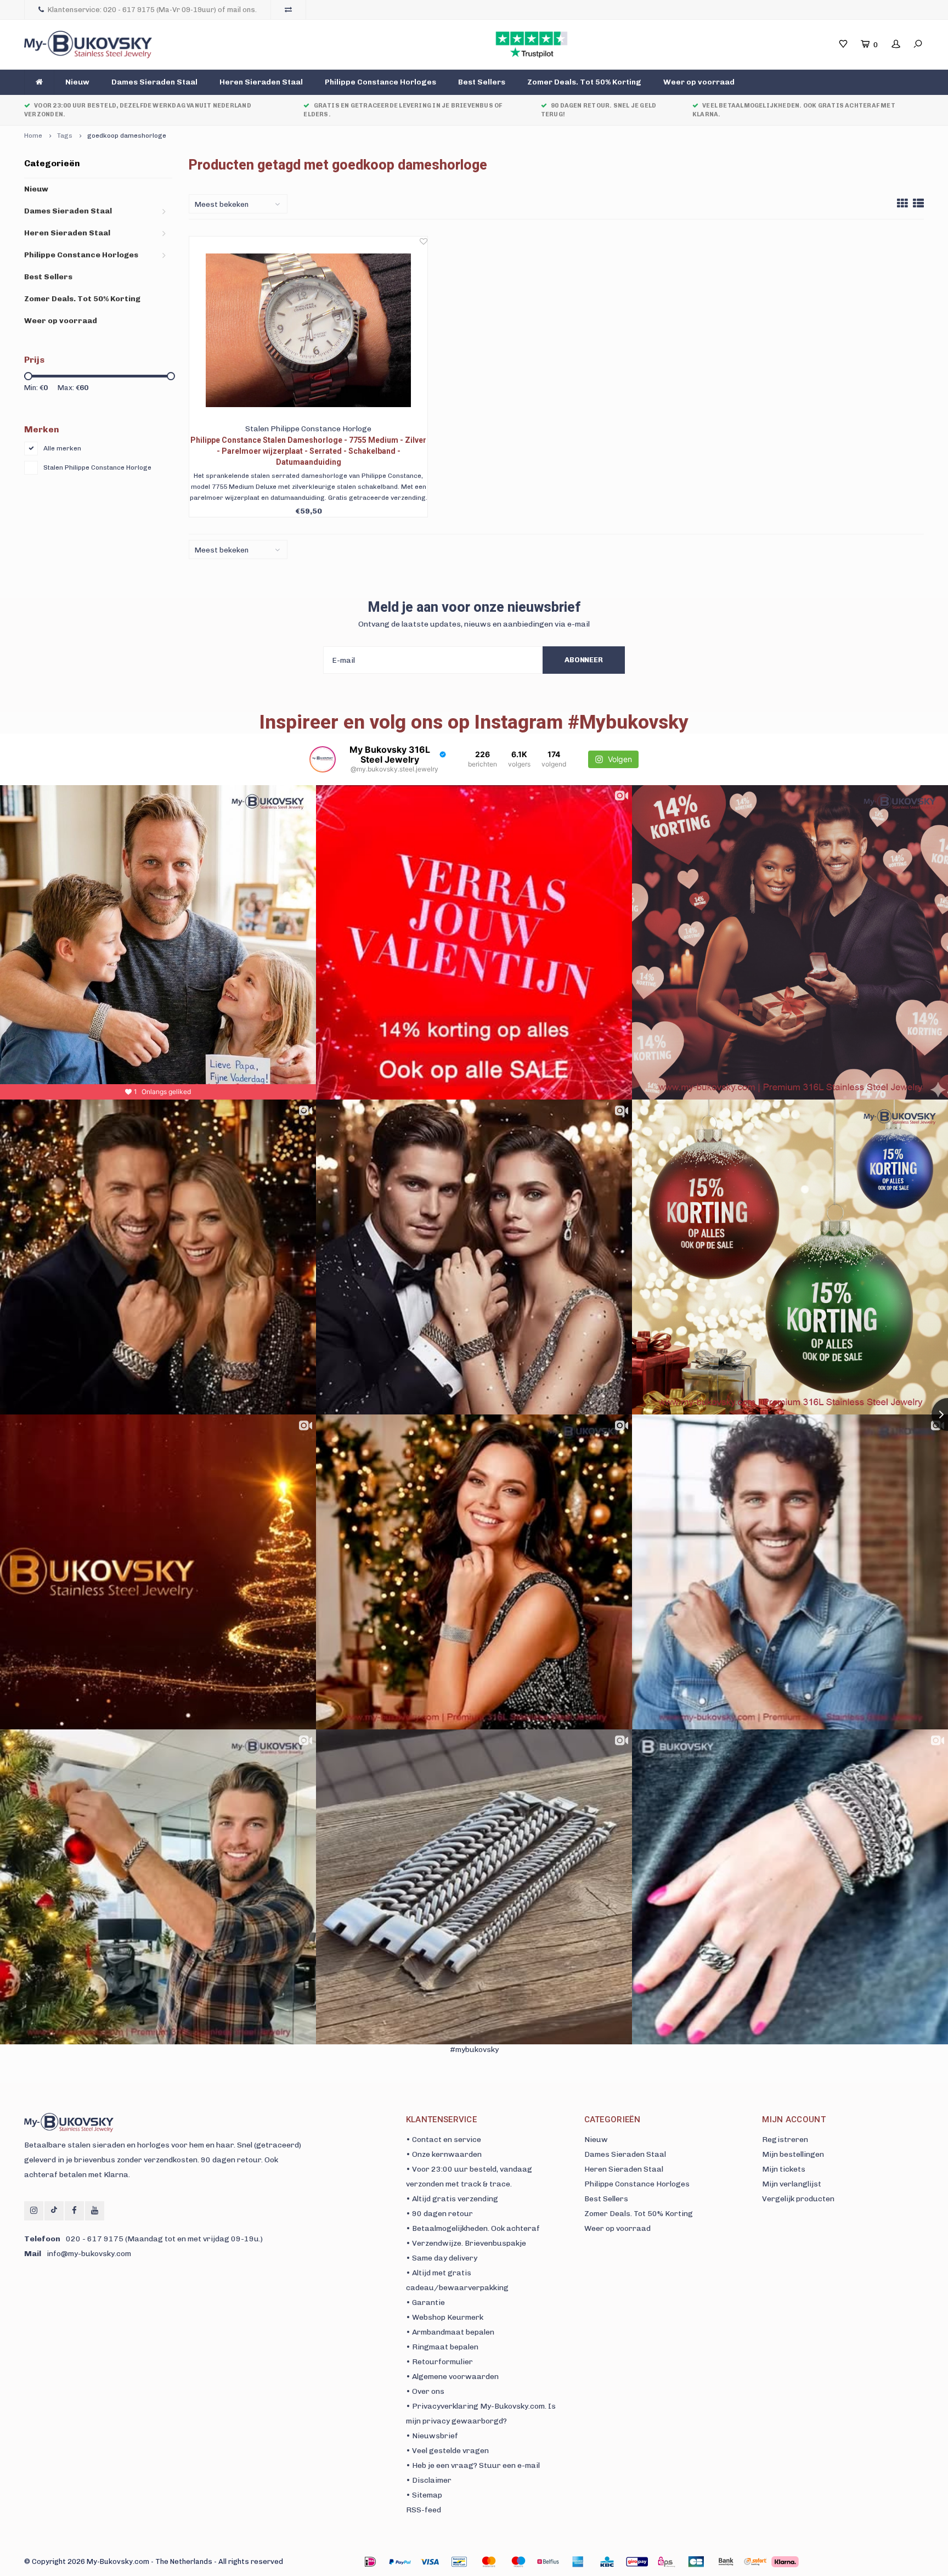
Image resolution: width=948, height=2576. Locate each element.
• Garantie (425, 2302)
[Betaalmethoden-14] (785, 2562)
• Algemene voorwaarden (452, 2377)
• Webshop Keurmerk (445, 2317)
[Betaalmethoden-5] (518, 2562)
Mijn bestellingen (793, 2154)
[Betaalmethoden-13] (755, 2562)
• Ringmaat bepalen (442, 2347)
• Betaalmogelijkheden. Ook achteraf (473, 2228)
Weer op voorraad (699, 82)
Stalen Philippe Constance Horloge (97, 467)
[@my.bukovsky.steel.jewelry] (323, 759)
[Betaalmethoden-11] (696, 2562)
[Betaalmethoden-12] (726, 2562)
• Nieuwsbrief (432, 2436)
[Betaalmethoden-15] (400, 2562)
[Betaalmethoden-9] (637, 2562)
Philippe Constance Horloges (380, 82)
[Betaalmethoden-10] (667, 2562)
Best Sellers (482, 82)
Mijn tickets (784, 2169)
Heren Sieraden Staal (261, 82)
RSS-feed (424, 2510)
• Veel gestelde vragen (447, 2451)
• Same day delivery (442, 2258)
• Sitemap (424, 2495)
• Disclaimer (429, 2480)
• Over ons (425, 2391)
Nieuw (77, 82)
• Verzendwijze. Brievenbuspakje (466, 2243)
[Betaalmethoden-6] (548, 2562)
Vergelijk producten (798, 2199)
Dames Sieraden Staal (154, 82)
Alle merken (62, 448)
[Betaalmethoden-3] (459, 2562)
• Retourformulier (439, 2362)
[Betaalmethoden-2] (430, 2562)
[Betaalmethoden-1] (370, 2562)
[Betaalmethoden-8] (607, 2562)
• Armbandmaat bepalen (450, 2332)
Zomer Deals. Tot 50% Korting (584, 82)
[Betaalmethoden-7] (578, 2562)
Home (33, 136)
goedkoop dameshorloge (127, 136)
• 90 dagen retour (439, 2214)
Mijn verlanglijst (792, 2184)
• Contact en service (444, 2140)
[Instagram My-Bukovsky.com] (34, 2211)
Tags (65, 136)
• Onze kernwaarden (444, 2154)
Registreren (785, 2140)
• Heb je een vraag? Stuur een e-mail (473, 2465)
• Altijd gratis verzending (452, 2199)
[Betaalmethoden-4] (489, 2562)
